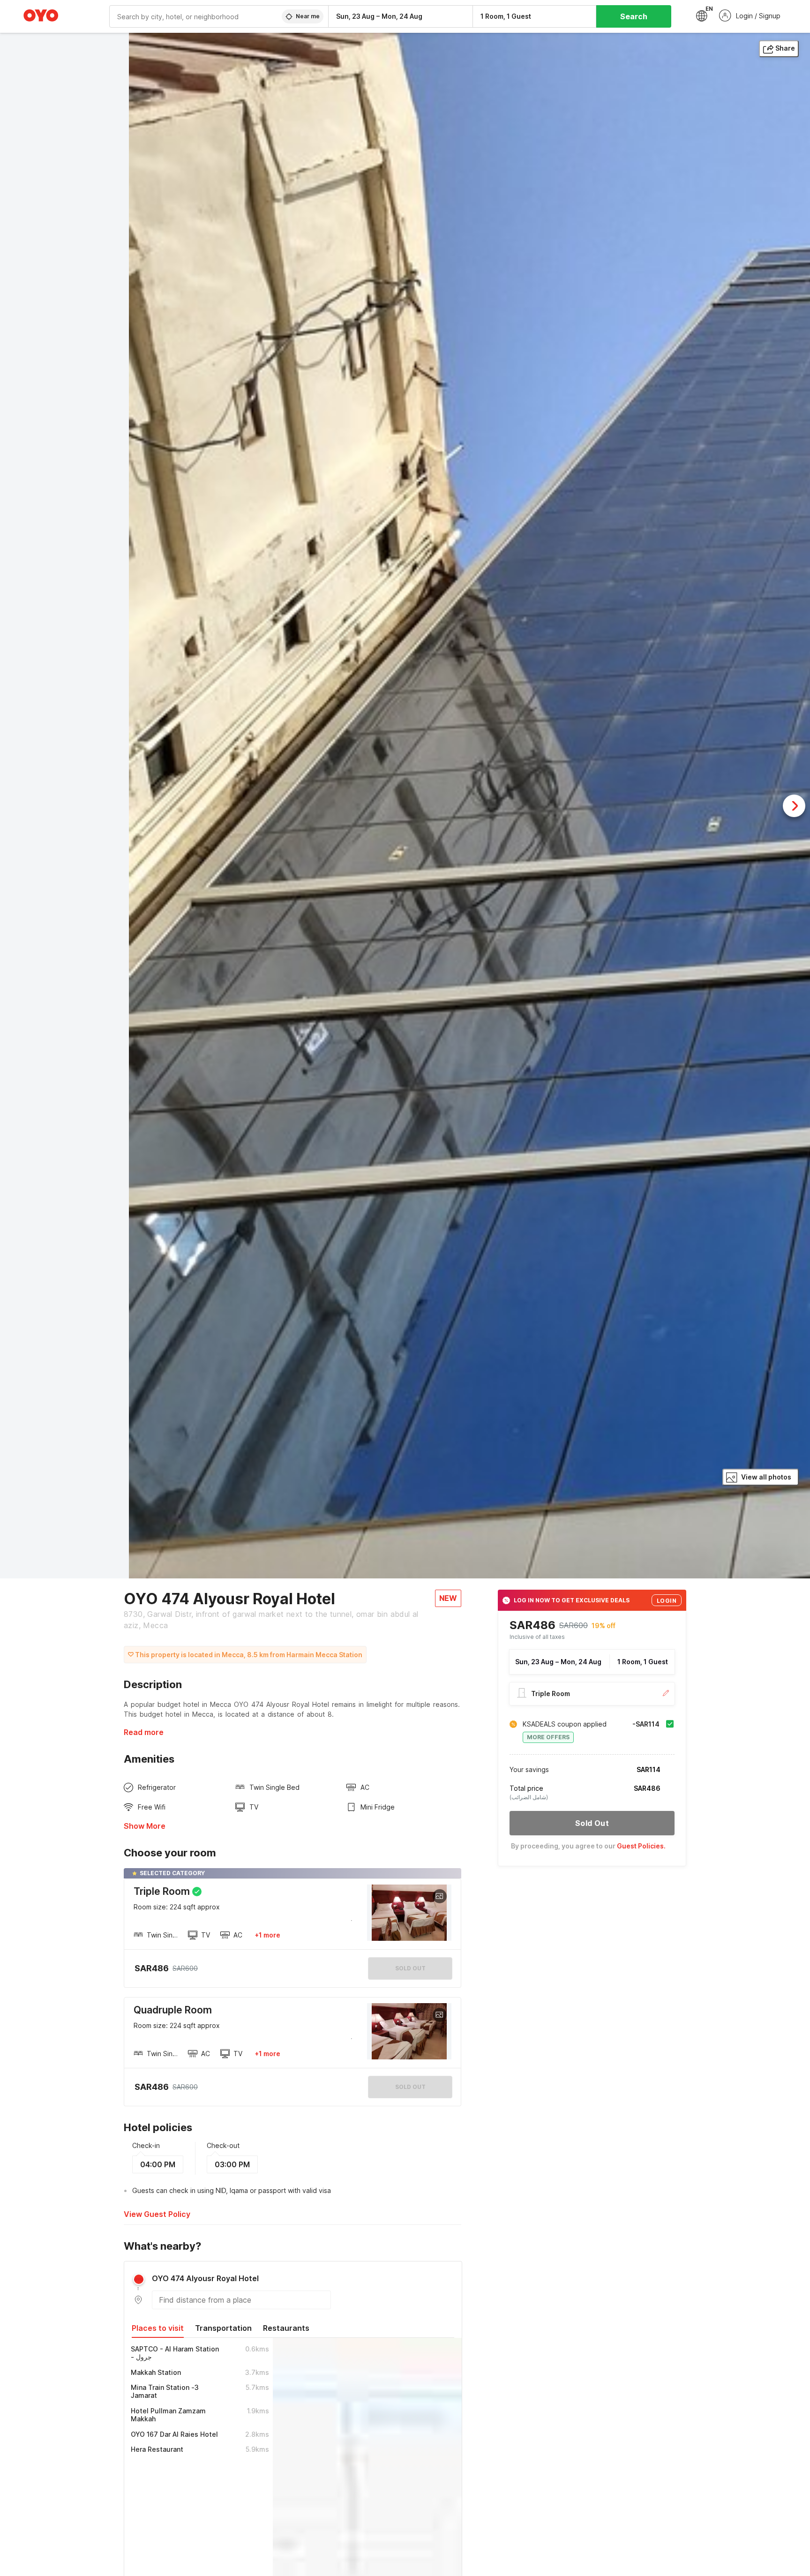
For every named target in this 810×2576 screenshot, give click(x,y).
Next (794, 806)
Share (785, 48)
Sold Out (410, 2087)
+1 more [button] (267, 1935)
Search (634, 16)
